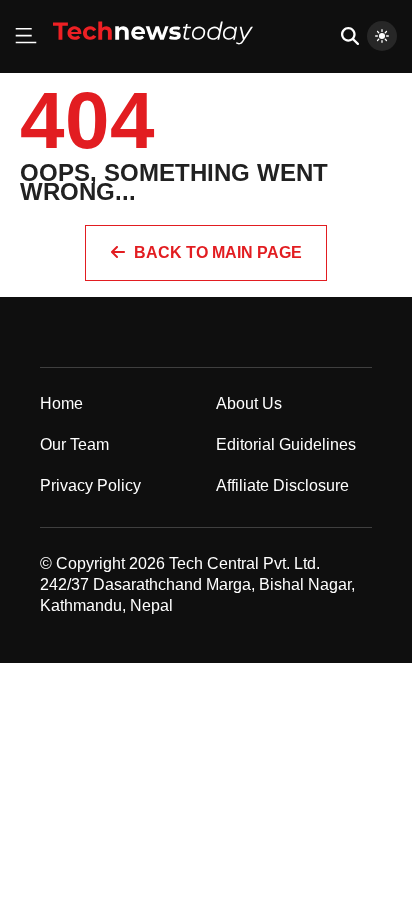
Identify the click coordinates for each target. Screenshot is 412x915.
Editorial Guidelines (286, 444)
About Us (249, 403)
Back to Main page (218, 252)
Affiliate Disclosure (282, 485)
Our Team (74, 444)
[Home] (153, 52)
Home (61, 403)
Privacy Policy (90, 485)
